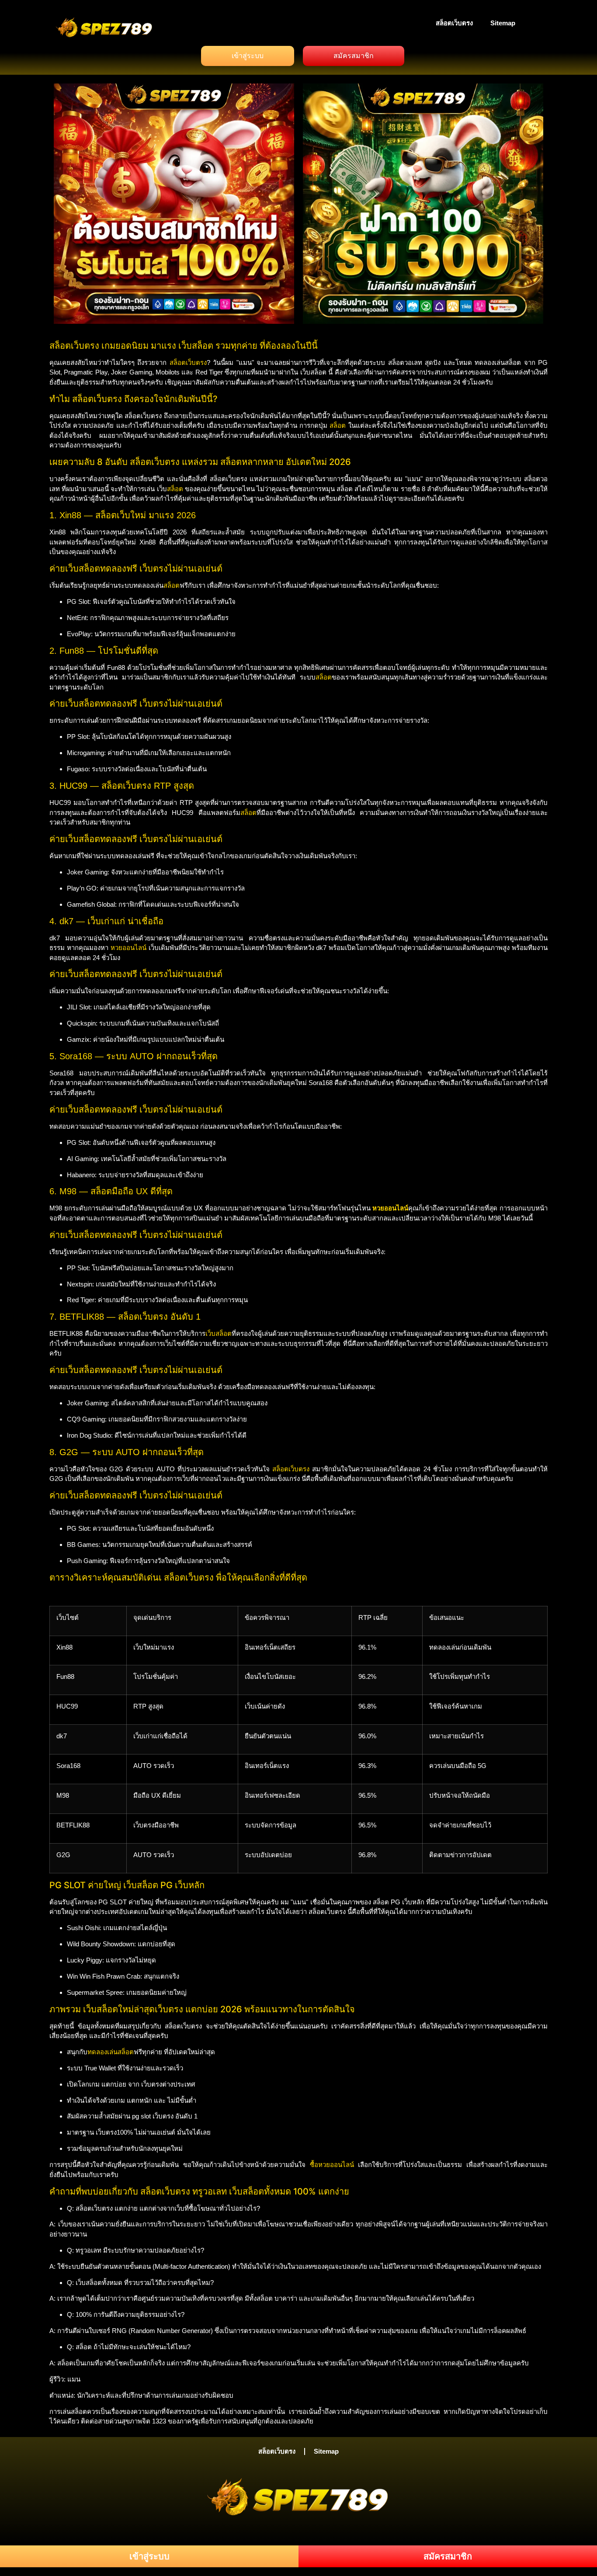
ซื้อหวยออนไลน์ (332, 2165)
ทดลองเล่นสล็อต (111, 2052)
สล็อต (338, 425)
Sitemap (503, 23)
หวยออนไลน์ (128, 948)
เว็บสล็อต (219, 1333)
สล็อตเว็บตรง (454, 23)
